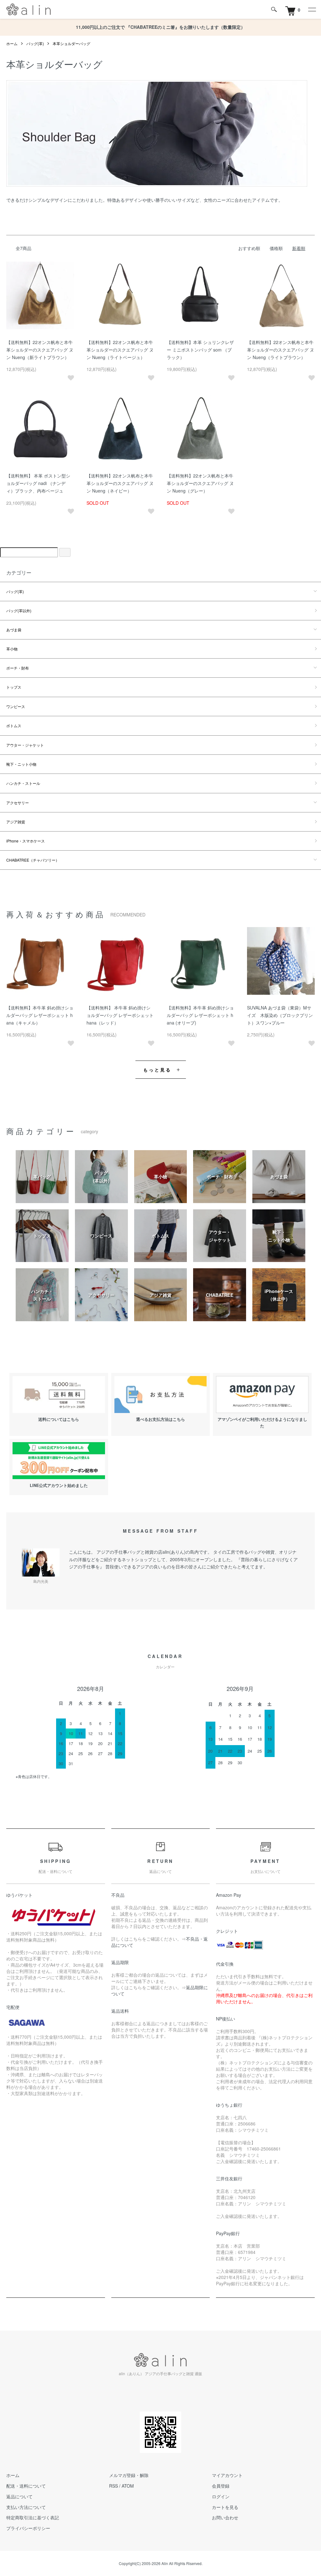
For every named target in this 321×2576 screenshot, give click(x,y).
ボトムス (14, 725)
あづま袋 (14, 630)
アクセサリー (18, 803)
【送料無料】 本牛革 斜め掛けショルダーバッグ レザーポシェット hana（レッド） (120, 1015)
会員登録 (221, 2486)
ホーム (12, 43)
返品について (19, 2496)
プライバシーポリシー (28, 2528)
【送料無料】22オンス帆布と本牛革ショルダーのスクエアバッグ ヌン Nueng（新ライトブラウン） (40, 350)
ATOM (128, 2486)
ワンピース (16, 706)
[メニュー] (312, 9)
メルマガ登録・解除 (129, 2475)
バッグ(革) (35, 43)
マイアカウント (227, 2475)
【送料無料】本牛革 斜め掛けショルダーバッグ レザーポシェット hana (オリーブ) (200, 1015)
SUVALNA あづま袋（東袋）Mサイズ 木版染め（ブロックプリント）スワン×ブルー (280, 1015)
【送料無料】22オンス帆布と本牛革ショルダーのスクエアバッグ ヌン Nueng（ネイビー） (120, 483)
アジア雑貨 (16, 822)
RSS (113, 2486)
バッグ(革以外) (19, 610)
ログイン (221, 2496)
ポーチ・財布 (18, 668)
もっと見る (158, 1070)
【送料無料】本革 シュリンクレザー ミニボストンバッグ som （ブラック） (200, 350)
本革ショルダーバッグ (71, 43)
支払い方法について (26, 2507)
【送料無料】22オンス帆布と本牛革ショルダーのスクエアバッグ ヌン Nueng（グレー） (200, 483)
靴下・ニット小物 (21, 764)
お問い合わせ (225, 2517)
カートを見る (225, 2507)
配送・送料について (26, 2486)
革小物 (12, 649)
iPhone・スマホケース (26, 841)
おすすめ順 (249, 248)
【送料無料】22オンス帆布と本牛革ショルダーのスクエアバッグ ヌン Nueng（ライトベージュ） (120, 350)
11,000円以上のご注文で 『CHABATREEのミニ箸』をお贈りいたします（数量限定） (160, 27)
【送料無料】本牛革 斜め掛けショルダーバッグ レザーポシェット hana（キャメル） (40, 1015)
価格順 (276, 248)
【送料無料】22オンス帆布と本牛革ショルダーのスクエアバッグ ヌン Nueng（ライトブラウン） (281, 350)
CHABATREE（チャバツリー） (33, 860)
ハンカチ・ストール (23, 783)
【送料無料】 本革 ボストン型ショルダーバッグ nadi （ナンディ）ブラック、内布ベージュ (38, 483)
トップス (14, 687)
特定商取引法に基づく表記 (33, 2517)
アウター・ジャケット (25, 745)
